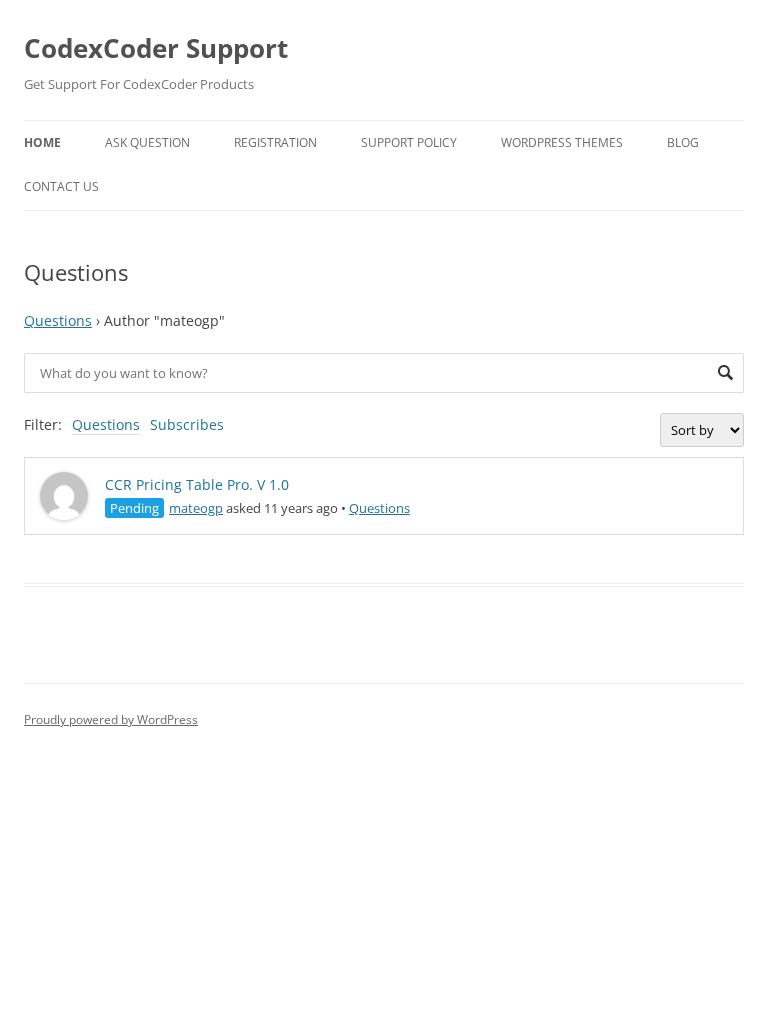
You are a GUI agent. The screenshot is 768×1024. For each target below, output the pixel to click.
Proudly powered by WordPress (111, 719)
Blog (683, 142)
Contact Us (61, 186)
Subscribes (187, 424)
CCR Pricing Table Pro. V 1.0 (197, 484)
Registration (275, 142)
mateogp (196, 508)
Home (42, 142)
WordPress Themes (562, 142)
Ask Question (147, 142)
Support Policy (409, 142)
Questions (58, 320)
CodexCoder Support (156, 48)
